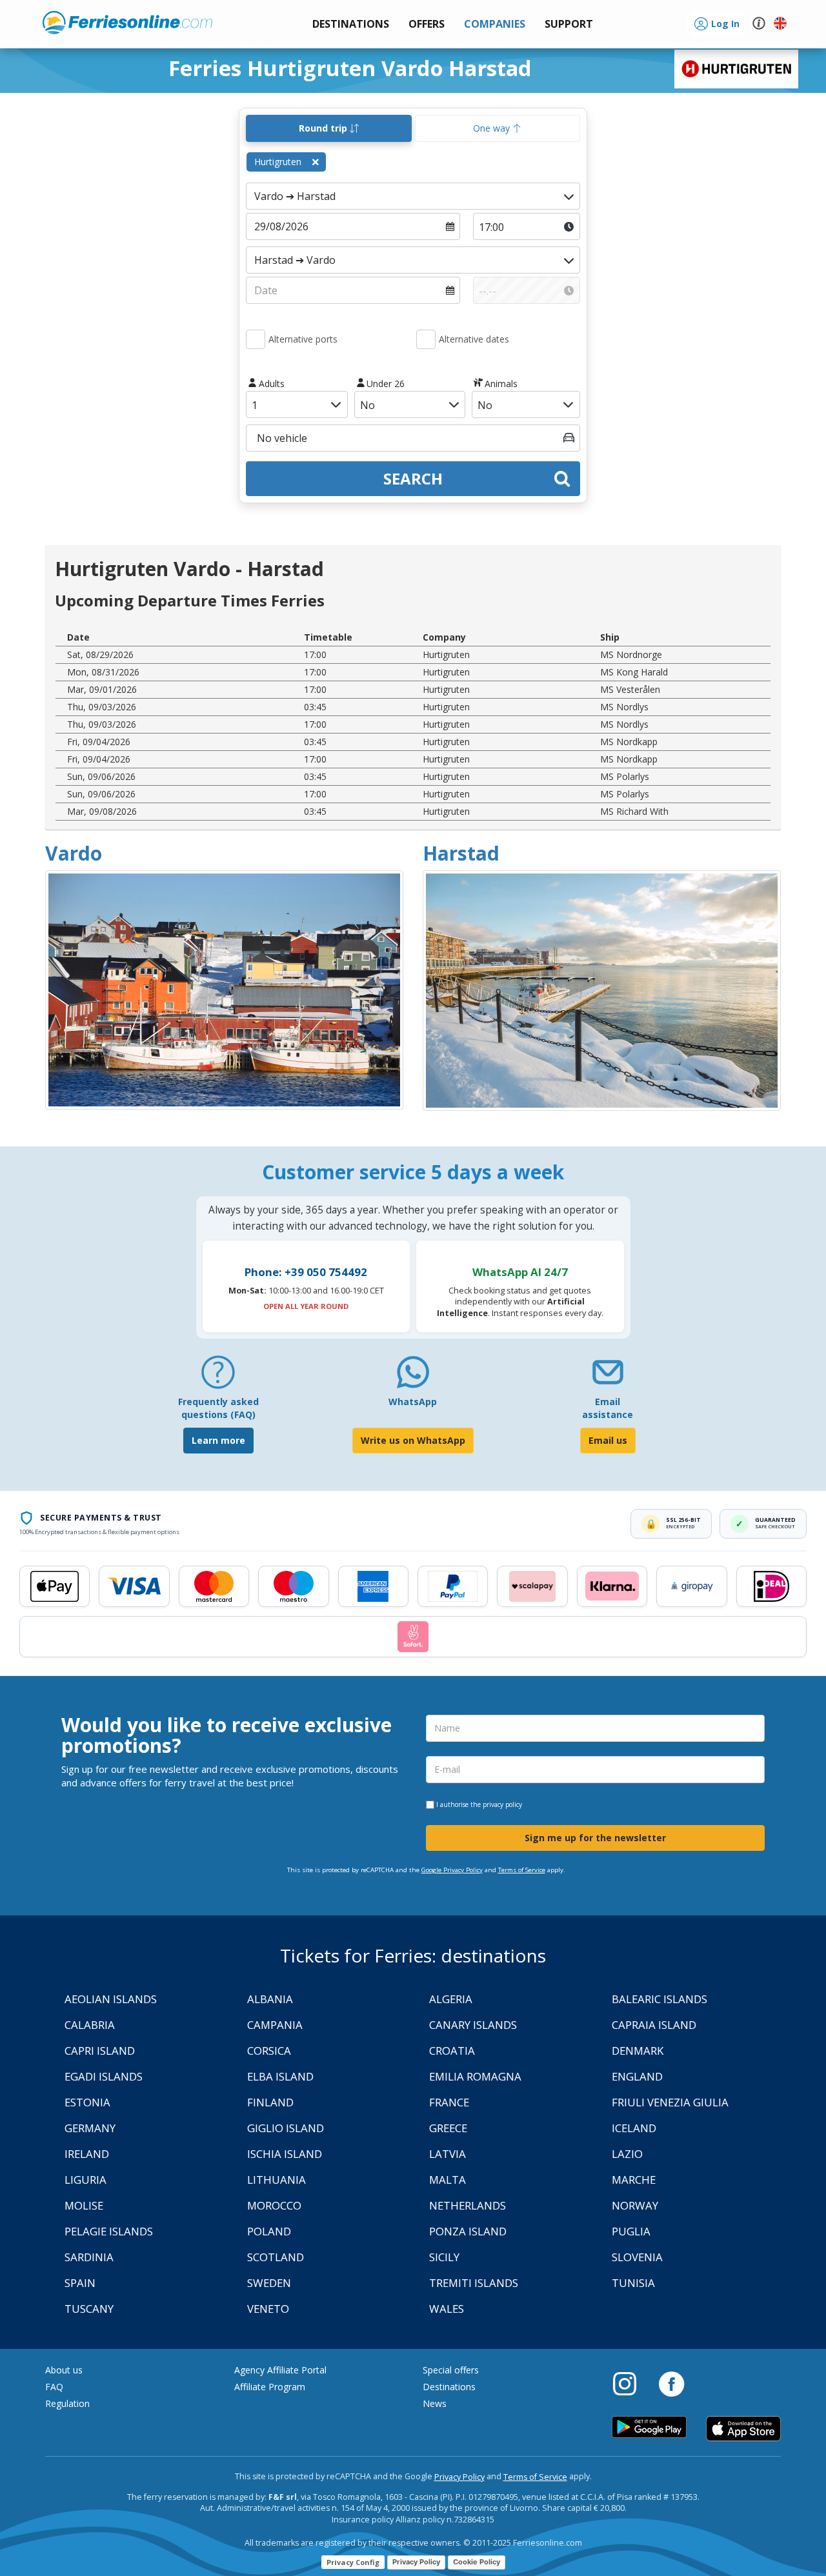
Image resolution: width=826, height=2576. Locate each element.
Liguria (86, 2180)
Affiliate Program (270, 2387)
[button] (569, 24)
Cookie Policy (477, 2562)
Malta (448, 2180)
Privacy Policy (459, 2477)
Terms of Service (522, 1870)
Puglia (631, 2231)
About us (64, 2370)
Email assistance (608, 1408)
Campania (275, 2025)
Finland (270, 2102)
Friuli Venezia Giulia (670, 2102)
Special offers (451, 2370)
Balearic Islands (660, 1999)
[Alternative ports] (256, 339)
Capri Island (100, 2051)
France (449, 2102)
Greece (448, 2128)
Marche (634, 2180)
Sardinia (89, 2257)
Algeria (451, 1999)
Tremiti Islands (474, 2283)
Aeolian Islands (111, 1999)
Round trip (324, 128)
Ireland (87, 2154)
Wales (447, 2309)
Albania (270, 1999)
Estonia (87, 2102)
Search (413, 478)
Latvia (448, 2154)
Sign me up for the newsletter (595, 1838)
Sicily (444, 2257)
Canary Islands (473, 2025)
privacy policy (502, 1804)
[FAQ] (218, 1377)
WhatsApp (413, 1402)
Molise (84, 2205)
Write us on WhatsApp (413, 1440)
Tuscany (89, 2309)
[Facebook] (671, 2383)
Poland (269, 2231)
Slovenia (637, 2257)
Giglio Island (286, 2128)
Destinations (449, 2387)
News (435, 2403)
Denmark (638, 2051)
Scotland (276, 2257)
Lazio (627, 2154)
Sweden (269, 2283)
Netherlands (468, 2205)
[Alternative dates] (426, 339)
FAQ (54, 2387)
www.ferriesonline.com (127, 23)
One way (493, 128)
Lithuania (277, 2180)
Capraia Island (654, 2025)
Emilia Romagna (475, 2076)
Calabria (90, 2025)
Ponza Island (468, 2231)
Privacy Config (353, 2562)
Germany (90, 2128)
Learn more (218, 1440)
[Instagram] (631, 2383)
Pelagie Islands (109, 2231)
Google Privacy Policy (452, 1870)
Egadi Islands (104, 2076)
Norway (635, 2205)
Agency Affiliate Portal (280, 2370)
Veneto (268, 2309)
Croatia (452, 2051)
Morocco (274, 2205)
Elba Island (280, 2076)
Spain (80, 2283)
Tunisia (633, 2283)
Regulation (67, 2403)
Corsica (269, 2051)
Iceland (634, 2128)
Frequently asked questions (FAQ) (218, 1408)
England (637, 2076)
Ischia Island (285, 2154)
